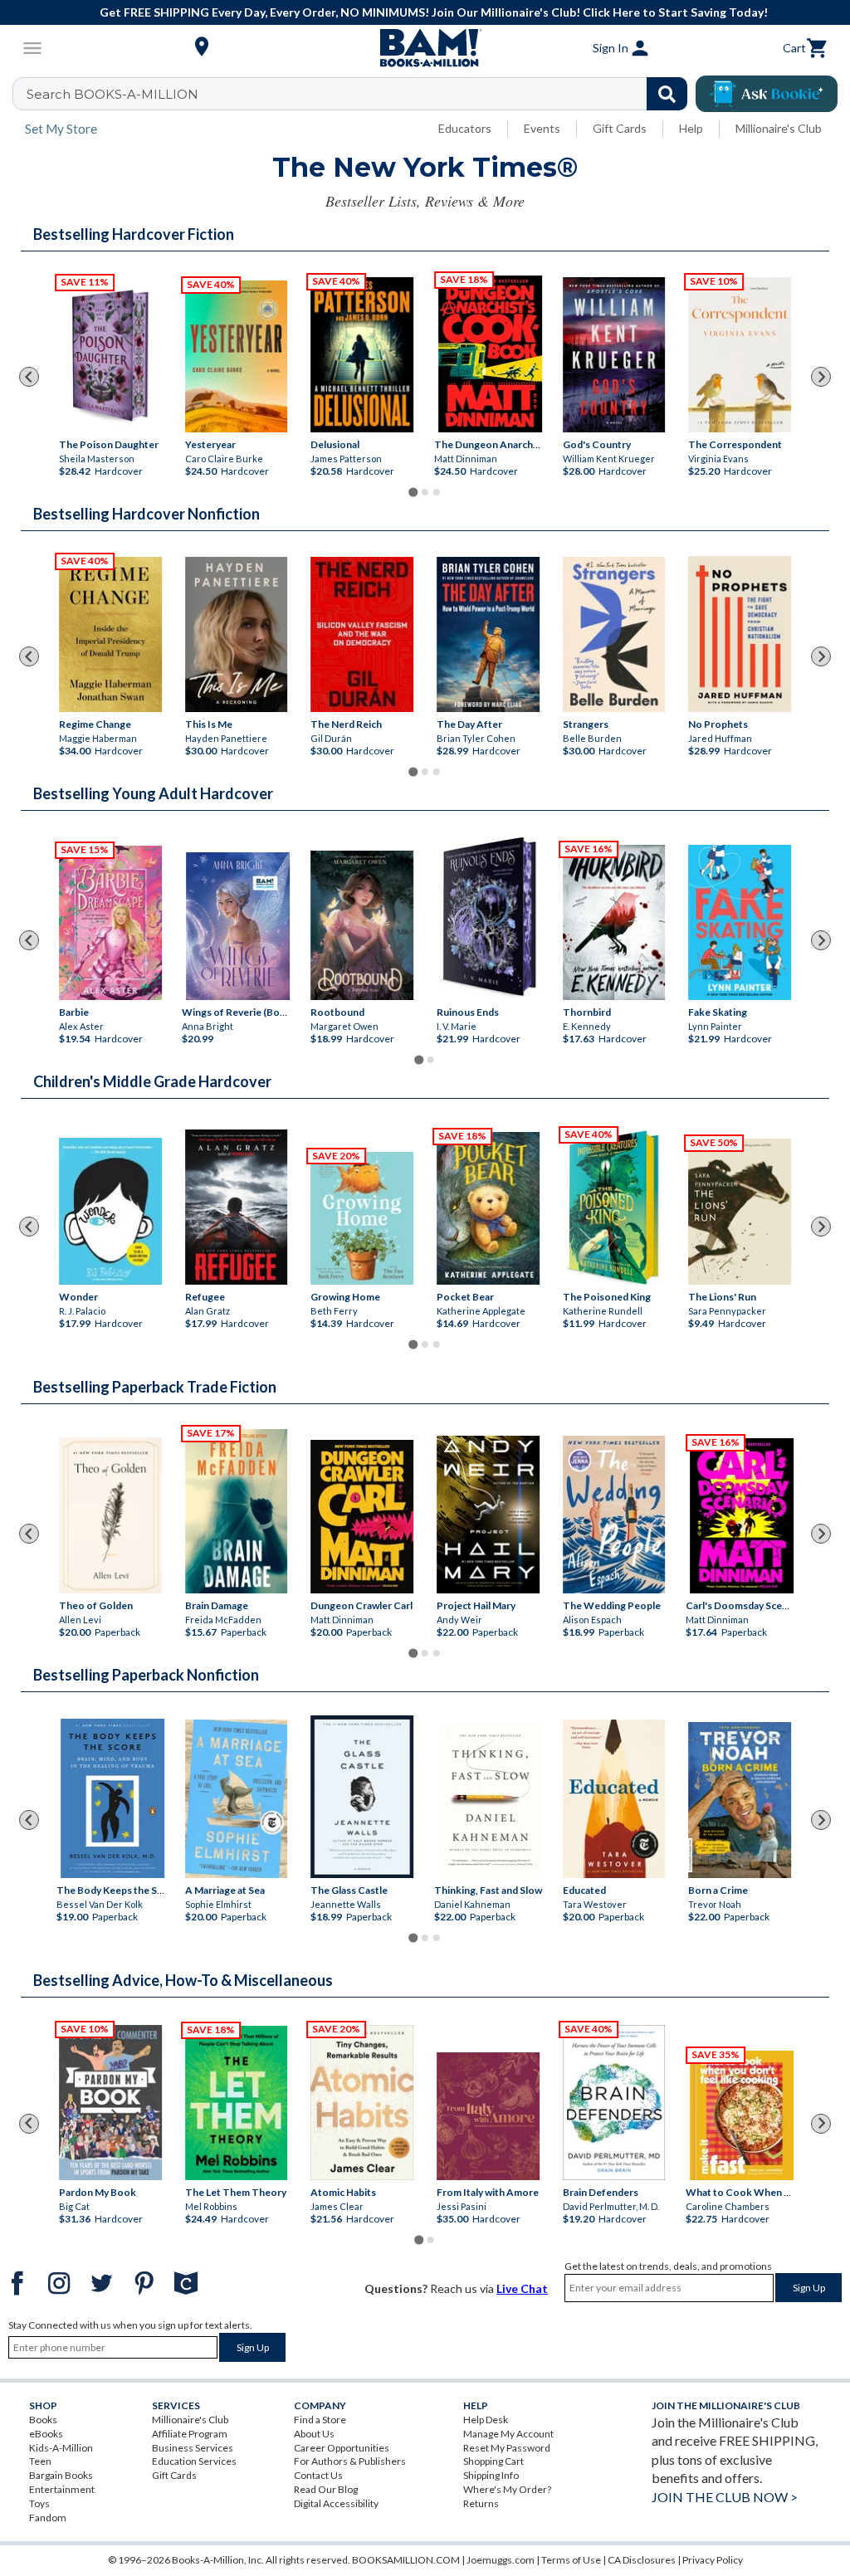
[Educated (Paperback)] (614, 1799)
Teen (40, 2461)
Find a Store (320, 2420)
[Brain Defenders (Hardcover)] (614, 2103)
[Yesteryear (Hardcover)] (237, 356)
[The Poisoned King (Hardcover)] (614, 1207)
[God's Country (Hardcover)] (614, 355)
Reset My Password (507, 2448)
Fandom (48, 2517)
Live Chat (522, 2288)
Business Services (193, 2448)
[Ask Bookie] (767, 94)
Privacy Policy (713, 2560)
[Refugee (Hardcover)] (237, 1207)
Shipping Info (491, 2475)
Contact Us (318, 2475)
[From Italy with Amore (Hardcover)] (488, 2115)
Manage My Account (508, 2434)
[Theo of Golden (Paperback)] (110, 1515)
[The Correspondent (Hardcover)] (740, 355)
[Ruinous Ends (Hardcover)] (488, 919)
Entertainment (62, 2489)
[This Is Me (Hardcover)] (237, 634)
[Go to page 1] (413, 492)
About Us (314, 2434)
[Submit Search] (667, 94)
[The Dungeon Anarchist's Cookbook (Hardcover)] (490, 354)
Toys (39, 2503)
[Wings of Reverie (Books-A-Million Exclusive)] (239, 926)
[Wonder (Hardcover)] (110, 1211)
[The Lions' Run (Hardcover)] (740, 1212)
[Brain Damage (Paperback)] (237, 1511)
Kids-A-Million (61, 2448)
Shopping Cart (493, 2461)
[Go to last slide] (29, 377)
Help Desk (486, 2420)
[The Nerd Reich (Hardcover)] (362, 634)
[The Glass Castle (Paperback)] (362, 1797)
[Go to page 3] (437, 492)
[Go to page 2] (425, 492)
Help (691, 128)
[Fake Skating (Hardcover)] (740, 922)
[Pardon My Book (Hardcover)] (110, 2103)
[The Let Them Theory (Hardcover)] (237, 2103)
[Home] (425, 48)
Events (542, 128)
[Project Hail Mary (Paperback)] (488, 1515)
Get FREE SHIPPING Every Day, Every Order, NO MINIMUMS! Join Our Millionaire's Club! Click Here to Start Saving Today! (434, 12)
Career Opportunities (342, 2448)
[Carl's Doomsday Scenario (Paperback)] (742, 1516)
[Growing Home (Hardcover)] (362, 1218)
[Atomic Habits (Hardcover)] (362, 2103)
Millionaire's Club (779, 128)
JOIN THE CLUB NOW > (725, 2497)
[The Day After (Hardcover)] (488, 634)
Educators (465, 128)
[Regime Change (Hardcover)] (110, 634)
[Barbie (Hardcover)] (110, 923)
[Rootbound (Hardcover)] (362, 925)
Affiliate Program (190, 2434)
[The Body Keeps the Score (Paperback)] (112, 1798)
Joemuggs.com (501, 2560)
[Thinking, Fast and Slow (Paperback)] (490, 1800)
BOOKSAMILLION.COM (406, 2560)
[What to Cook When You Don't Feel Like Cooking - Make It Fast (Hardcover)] (742, 2115)
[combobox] (361, 94)
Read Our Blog (326, 2489)
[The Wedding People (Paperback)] (614, 1515)
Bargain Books (61, 2475)
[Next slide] (821, 377)
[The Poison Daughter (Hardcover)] (110, 355)
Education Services (194, 2461)
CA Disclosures (642, 2560)
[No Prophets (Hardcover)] (740, 634)
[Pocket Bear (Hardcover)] (488, 1208)
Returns (481, 2503)
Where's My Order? (507, 2489)
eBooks (46, 2434)
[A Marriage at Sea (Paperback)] (237, 1799)
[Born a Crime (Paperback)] (740, 1800)
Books (43, 2420)
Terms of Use (571, 2560)
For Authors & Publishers (350, 2461)
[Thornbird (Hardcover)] (614, 922)
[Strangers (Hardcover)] (614, 634)
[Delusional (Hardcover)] (362, 355)
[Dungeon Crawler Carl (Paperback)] (362, 1517)
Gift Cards (620, 128)
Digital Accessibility (336, 2503)
